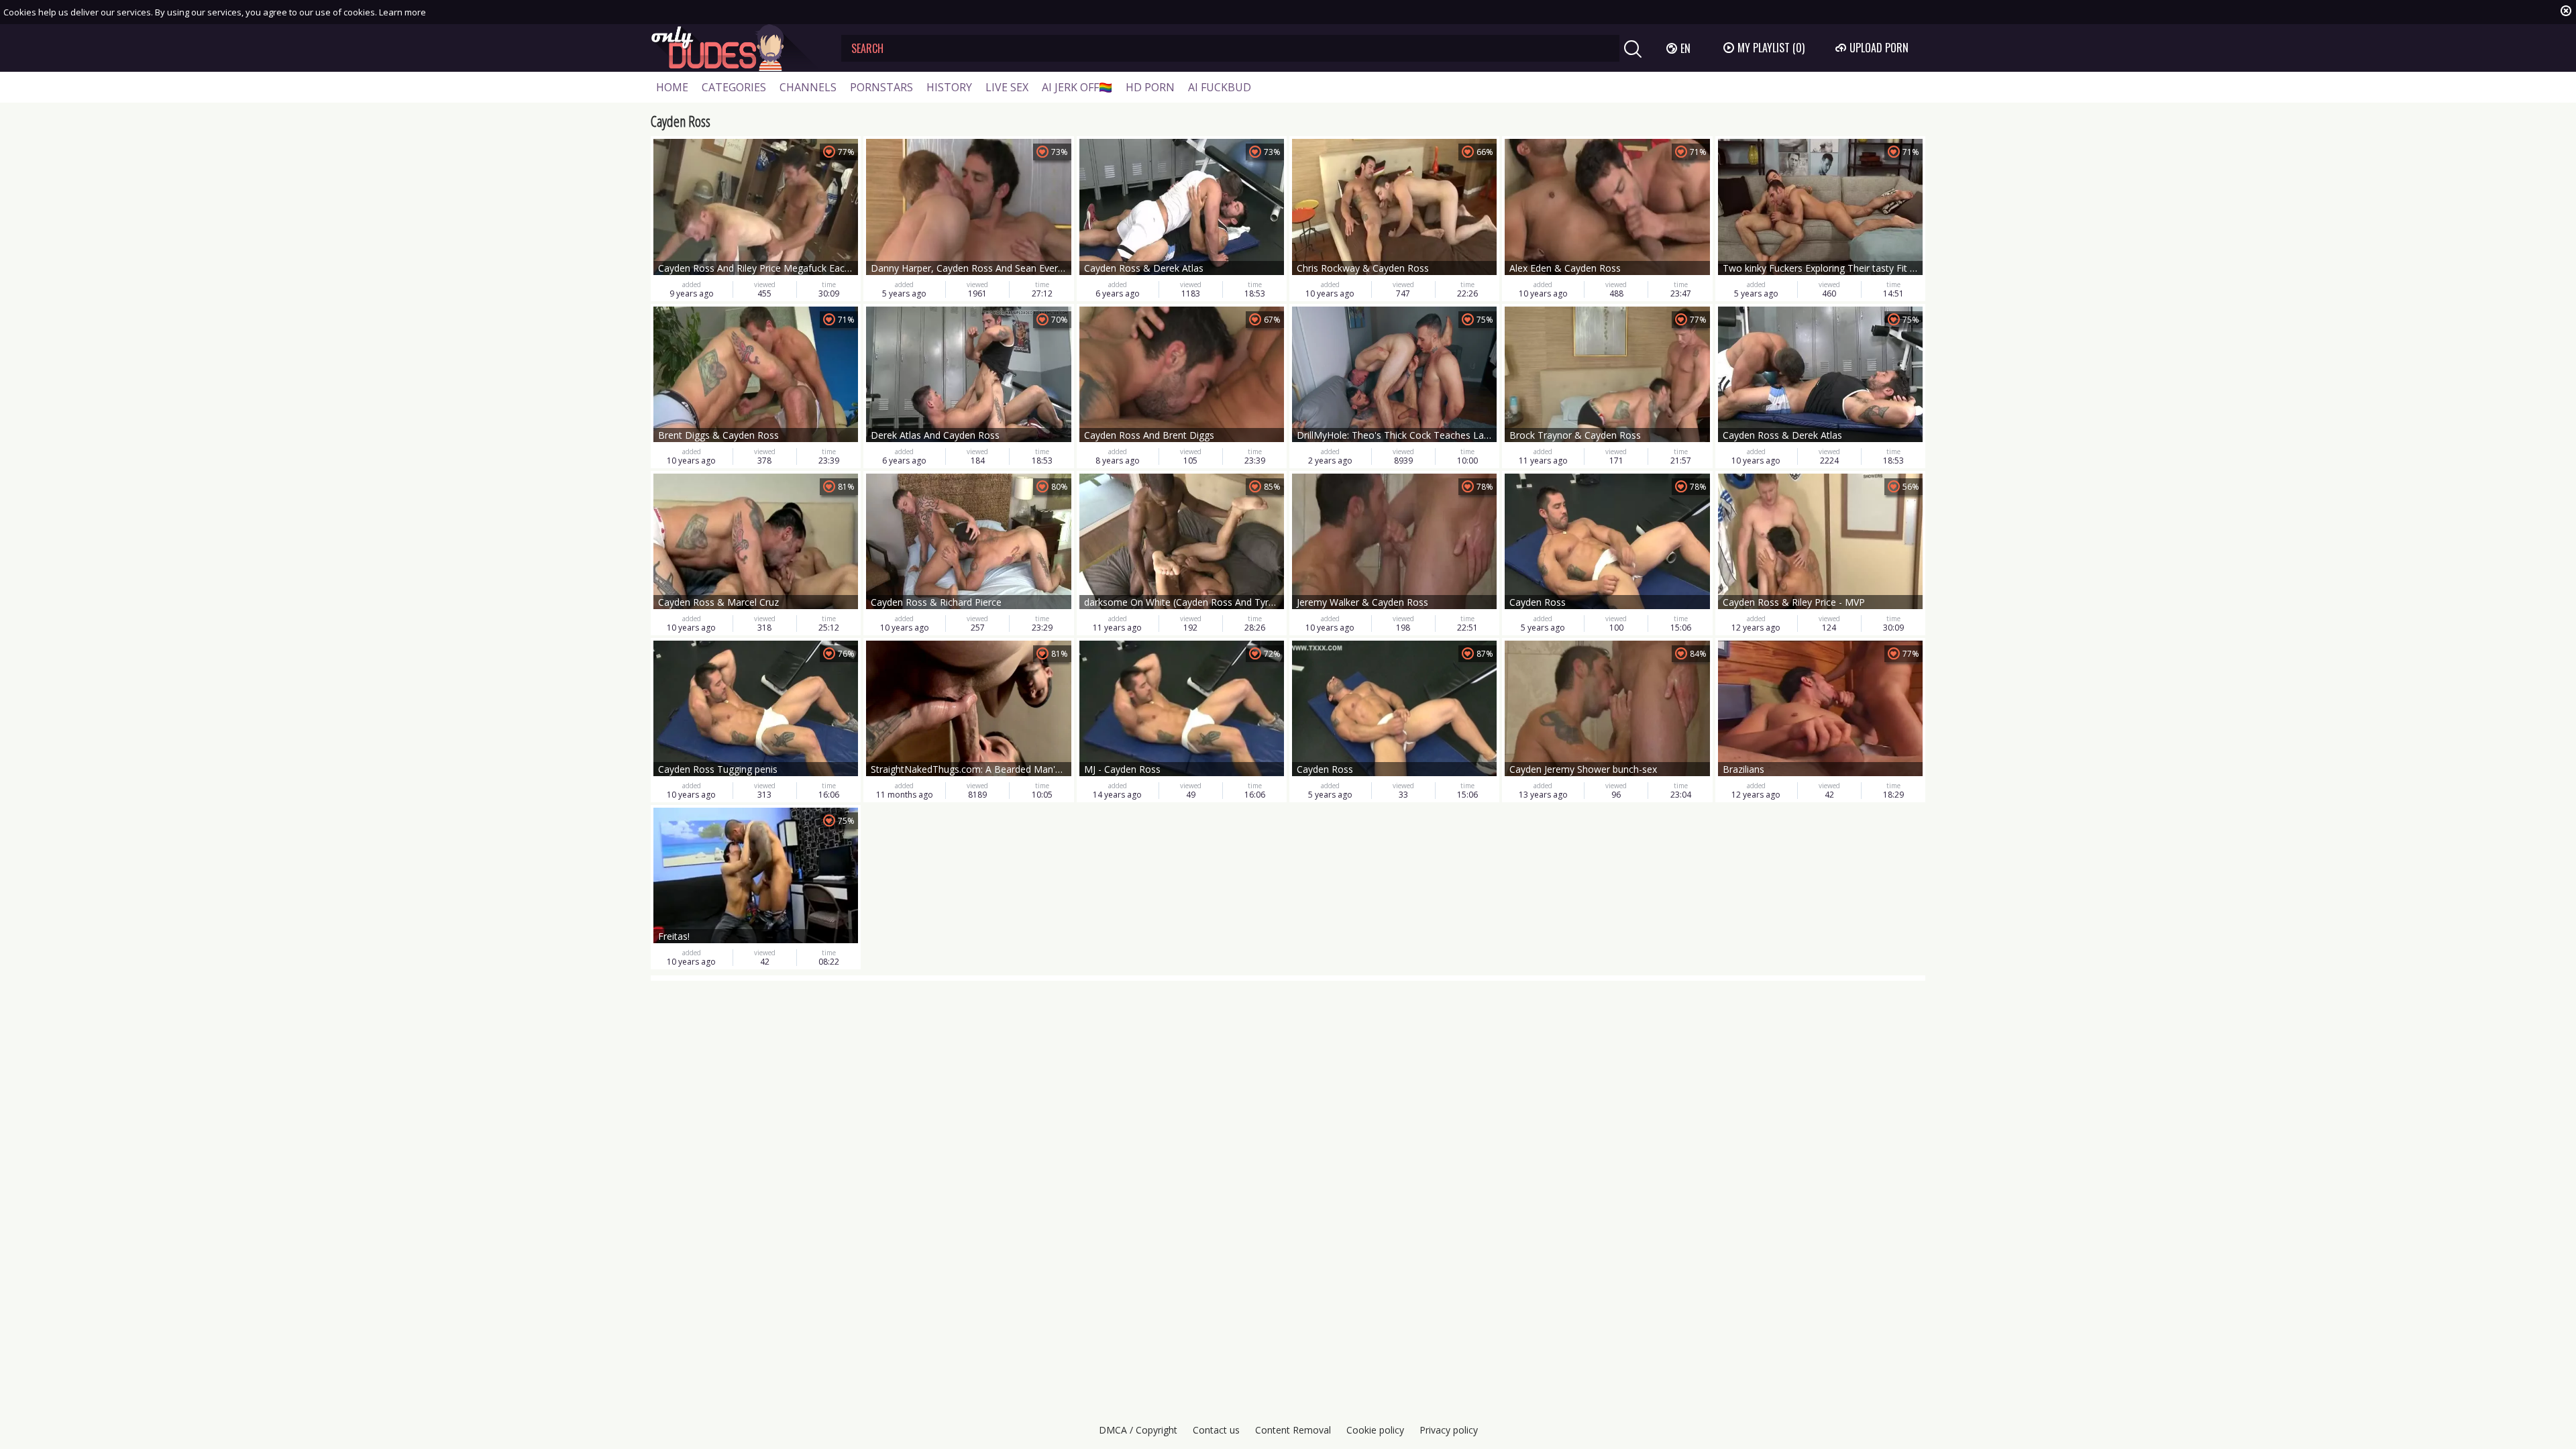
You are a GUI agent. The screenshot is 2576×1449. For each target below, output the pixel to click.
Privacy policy (1449, 1430)
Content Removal (1293, 1430)
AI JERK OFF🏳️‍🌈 (1077, 87)
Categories (734, 87)
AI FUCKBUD (1220, 87)
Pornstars (881, 87)
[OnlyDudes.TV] (736, 48)
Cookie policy (1375, 1430)
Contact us (1216, 1430)
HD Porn (1150, 87)
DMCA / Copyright (1138, 1430)
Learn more (402, 12)
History (949, 87)
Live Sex (1007, 87)
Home (672, 87)
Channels (808, 87)
